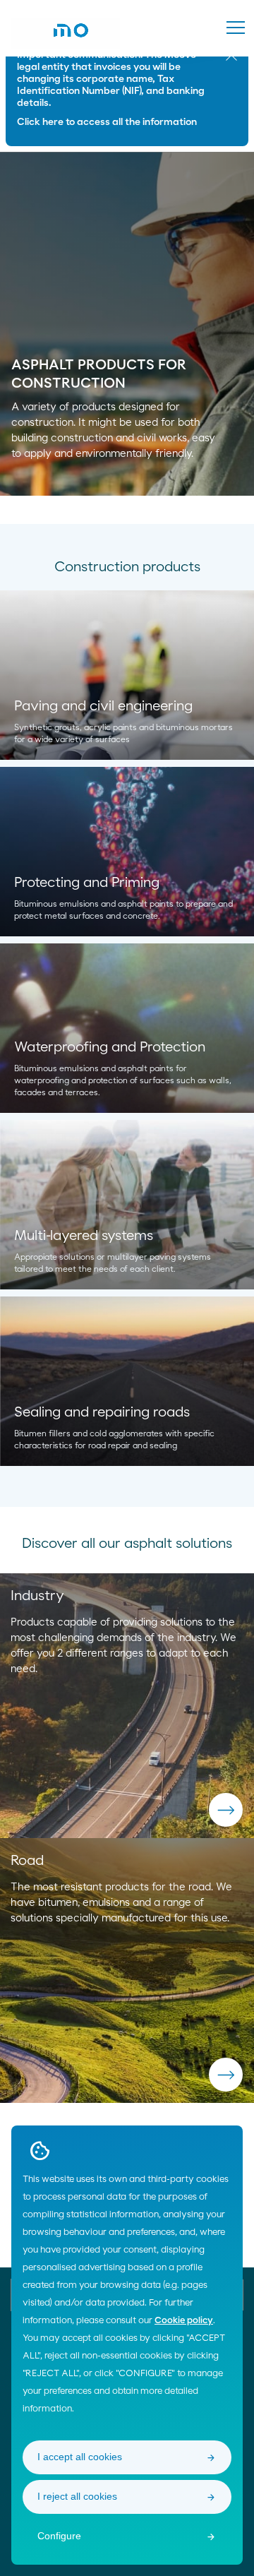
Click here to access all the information (107, 122)
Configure (59, 2536)
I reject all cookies (77, 2496)
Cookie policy (184, 2321)
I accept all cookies (80, 2457)
